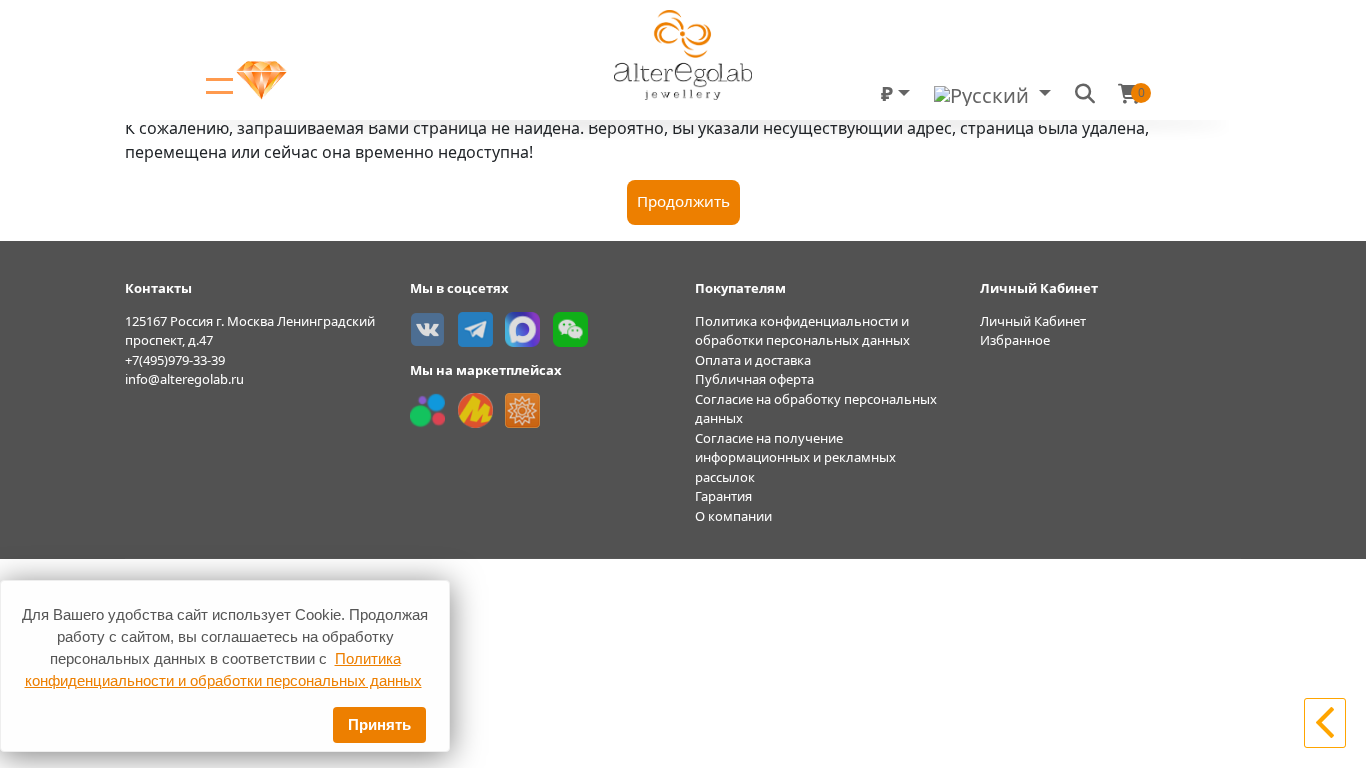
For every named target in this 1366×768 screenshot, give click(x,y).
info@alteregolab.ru (184, 379)
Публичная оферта (754, 379)
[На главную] (1325, 721)
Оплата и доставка (753, 360)
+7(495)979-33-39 (175, 360)
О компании (733, 516)
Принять (379, 724)
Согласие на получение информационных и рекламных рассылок (795, 457)
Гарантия (723, 496)
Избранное (1015, 340)
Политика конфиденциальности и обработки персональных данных (802, 331)
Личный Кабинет (1033, 321)
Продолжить (683, 201)
